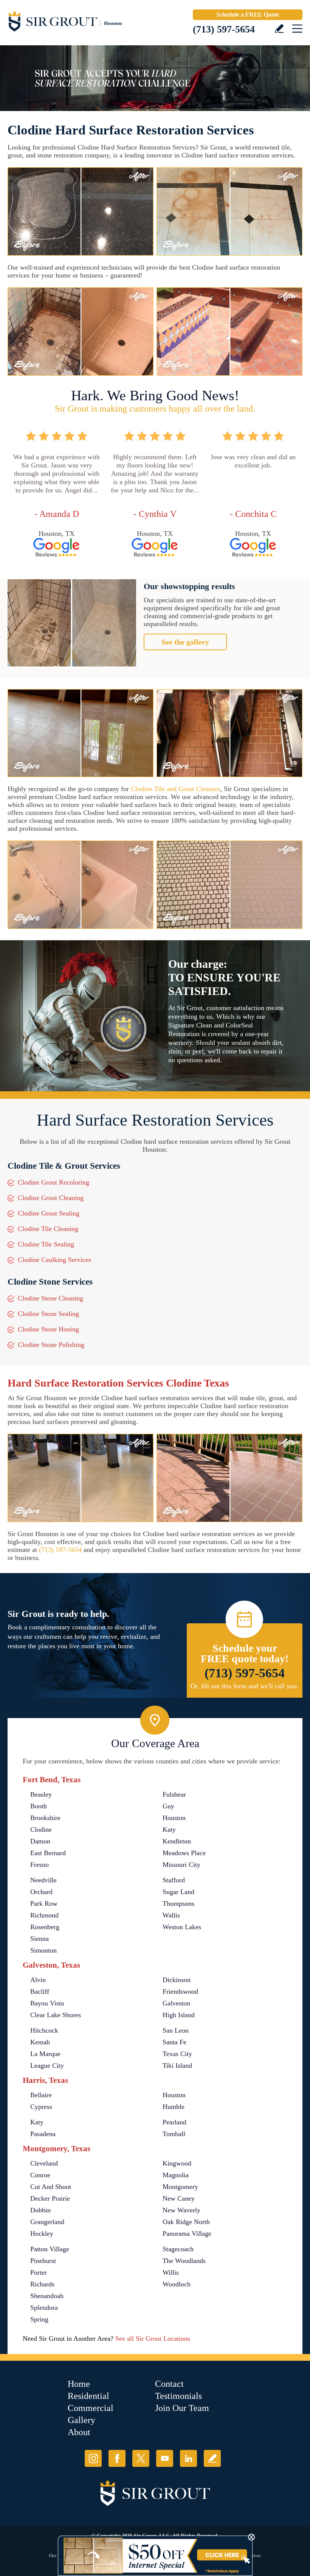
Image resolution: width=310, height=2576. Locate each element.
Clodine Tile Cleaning (48, 1229)
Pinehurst (43, 2261)
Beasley (41, 1794)
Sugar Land (178, 1892)
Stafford (174, 1880)
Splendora (44, 2308)
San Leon (176, 2030)
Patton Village (50, 2249)
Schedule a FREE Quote (248, 15)
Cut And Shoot (51, 2187)
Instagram (93, 2458)
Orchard (41, 1892)
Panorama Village (187, 2234)
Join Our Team (182, 2408)
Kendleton (177, 1841)
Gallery (81, 2420)
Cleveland (44, 2163)
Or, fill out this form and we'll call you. (245, 1686)
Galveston (176, 2003)
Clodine (41, 1829)
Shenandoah (47, 2296)
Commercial (91, 2408)
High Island (179, 2015)
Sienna (40, 1939)
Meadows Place (184, 1853)
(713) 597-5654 (224, 29)
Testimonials (178, 2396)
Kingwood (177, 2163)
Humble (174, 2107)
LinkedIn (188, 2458)
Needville (43, 1880)
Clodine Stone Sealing (48, 1314)
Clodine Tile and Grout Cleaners (175, 789)
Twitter (141, 2458)
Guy (168, 1806)
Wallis (171, 1915)
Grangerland (47, 2222)
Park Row (44, 1903)
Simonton (43, 1950)
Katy (169, 1829)
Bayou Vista (47, 2003)
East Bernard (48, 1853)
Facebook (117, 2458)
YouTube (165, 2458)
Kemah (40, 2042)
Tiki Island (177, 2065)
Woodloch (177, 2284)
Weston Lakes (182, 1927)
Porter (39, 2272)
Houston (174, 1818)
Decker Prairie (50, 2198)
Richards (42, 2284)
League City (47, 2065)
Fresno (40, 1865)
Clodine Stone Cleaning (50, 1298)
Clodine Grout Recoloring (53, 1182)
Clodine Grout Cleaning (51, 1198)
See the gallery (185, 642)
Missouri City (181, 1865)
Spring (39, 2319)
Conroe (40, 2175)
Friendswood (180, 1991)
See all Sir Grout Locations (153, 2338)
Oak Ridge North (186, 2222)
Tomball (174, 2134)
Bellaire (41, 2095)
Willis (171, 2272)
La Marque (45, 2054)
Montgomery (180, 2187)
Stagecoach (178, 2249)
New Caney (179, 2198)
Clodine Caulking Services (54, 1260)
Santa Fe (174, 2042)
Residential (88, 2396)
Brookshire (45, 1818)
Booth (39, 1806)
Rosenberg (45, 1927)
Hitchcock (44, 2030)
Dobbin (40, 2210)
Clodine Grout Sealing (49, 1213)
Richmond (44, 1915)
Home (79, 2384)
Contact (169, 2384)
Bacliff (40, 1991)
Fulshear (174, 1794)
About (79, 2432)
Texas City (177, 2054)
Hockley (42, 2234)
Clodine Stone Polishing (51, 1345)
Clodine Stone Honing (48, 1329)
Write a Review (279, 29)
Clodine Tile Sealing (46, 1244)
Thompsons (178, 1903)
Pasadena (43, 2134)
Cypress (41, 2107)
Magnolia (176, 2175)
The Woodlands (184, 2261)
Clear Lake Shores (56, 2015)
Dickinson (177, 1980)
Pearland (174, 2122)
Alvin (38, 1980)
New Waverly (181, 2210)
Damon (40, 1841)
